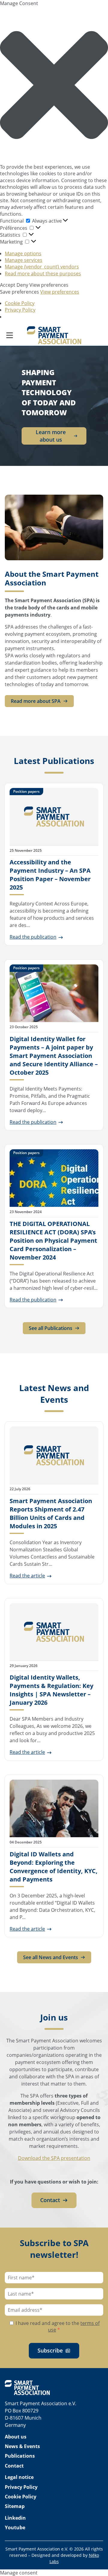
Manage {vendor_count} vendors (42, 267)
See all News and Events (51, 1957)
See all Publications (51, 1328)
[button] (54, 85)
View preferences (49, 285)
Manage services (24, 260)
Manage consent (19, 2573)
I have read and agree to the (57, 2326)
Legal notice (19, 2477)
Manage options (23, 253)
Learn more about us (51, 436)
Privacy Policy (20, 310)
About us (16, 2437)
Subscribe (50, 2350)
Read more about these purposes (43, 274)
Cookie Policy (20, 303)
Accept (8, 285)
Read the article (27, 1576)
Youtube (15, 2527)
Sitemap (15, 2506)
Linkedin (15, 2518)
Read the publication (33, 937)
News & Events (22, 2446)
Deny (22, 285)
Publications (20, 2456)
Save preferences (19, 292)
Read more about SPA (36, 701)
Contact (50, 2200)
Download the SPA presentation (54, 2158)
